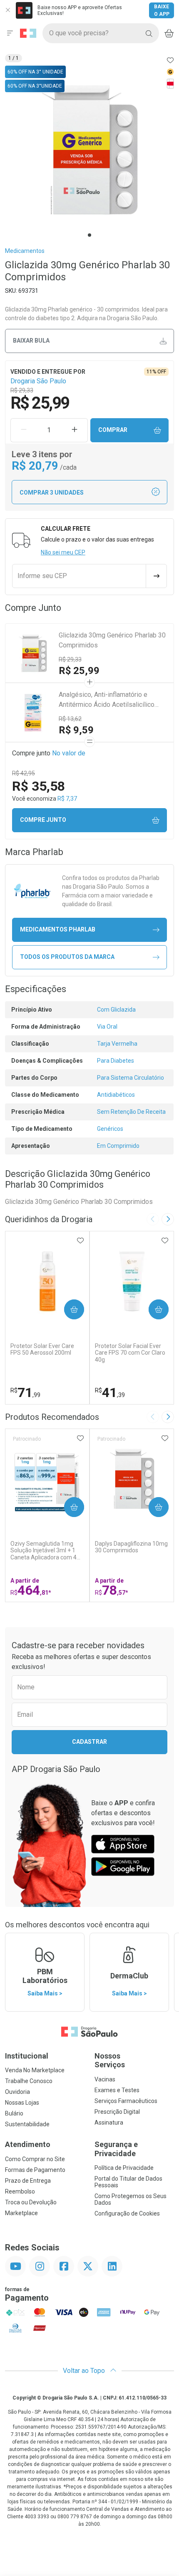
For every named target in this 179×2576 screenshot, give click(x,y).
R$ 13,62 (70, 719)
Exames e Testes (117, 2090)
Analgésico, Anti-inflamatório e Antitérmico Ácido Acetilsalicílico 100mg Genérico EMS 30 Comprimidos (107, 700)
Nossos (110, 2060)
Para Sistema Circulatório (131, 1078)
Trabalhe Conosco (29, 2081)
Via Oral (107, 1027)
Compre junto (43, 820)
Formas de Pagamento (35, 2170)
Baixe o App (162, 10)
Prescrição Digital (117, 2112)
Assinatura (109, 2123)
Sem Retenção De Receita (131, 1112)
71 (25, 1392)
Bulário (14, 2113)
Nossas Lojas (22, 2103)
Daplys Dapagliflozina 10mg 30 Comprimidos (131, 1547)
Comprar (113, 430)
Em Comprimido (118, 1146)
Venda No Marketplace (35, 2070)
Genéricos (110, 1129)
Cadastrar (89, 1742)
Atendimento (28, 2144)
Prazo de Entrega (28, 2181)
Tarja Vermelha (117, 1044)
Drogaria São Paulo (38, 381)
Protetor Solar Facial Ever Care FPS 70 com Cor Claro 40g (130, 1353)
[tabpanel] (89, 150)
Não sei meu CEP (63, 552)
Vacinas (105, 2079)
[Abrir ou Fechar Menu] (10, 33)
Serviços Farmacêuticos (126, 2101)
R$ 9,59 (76, 730)
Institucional (27, 2056)
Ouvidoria (17, 2092)
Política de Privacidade (124, 2168)
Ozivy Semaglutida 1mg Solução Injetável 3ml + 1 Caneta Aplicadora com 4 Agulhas (44, 1551)
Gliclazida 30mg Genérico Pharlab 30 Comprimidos (112, 640)
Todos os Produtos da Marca (67, 957)
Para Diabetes (116, 1061)
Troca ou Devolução (31, 2202)
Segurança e (116, 2149)
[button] (89, 150)
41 (110, 1392)
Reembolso (20, 2191)
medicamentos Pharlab (58, 929)
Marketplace (21, 2213)
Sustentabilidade (27, 2124)
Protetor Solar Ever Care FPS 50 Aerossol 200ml (42, 1349)
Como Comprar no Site (35, 2159)
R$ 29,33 (70, 659)
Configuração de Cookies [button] (127, 2213)
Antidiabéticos (116, 1095)
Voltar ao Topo (85, 2371)
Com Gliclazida (116, 1010)
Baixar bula (31, 341)
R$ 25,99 (79, 671)
